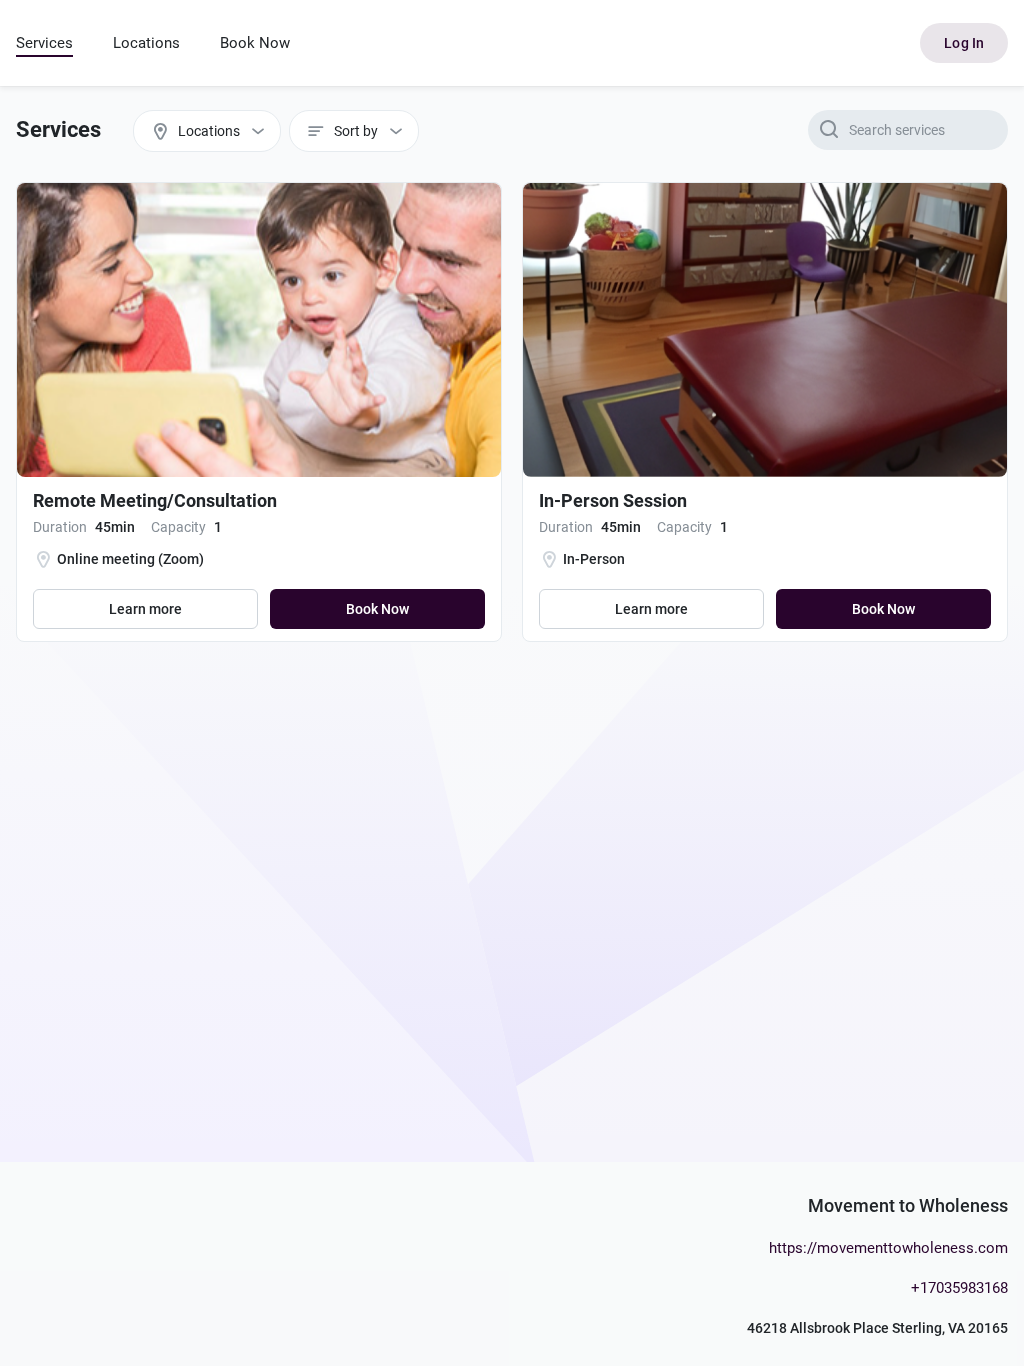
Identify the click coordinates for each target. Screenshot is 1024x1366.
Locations (146, 43)
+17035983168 (959, 1288)
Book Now (255, 43)
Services (44, 43)
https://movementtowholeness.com (888, 1248)
